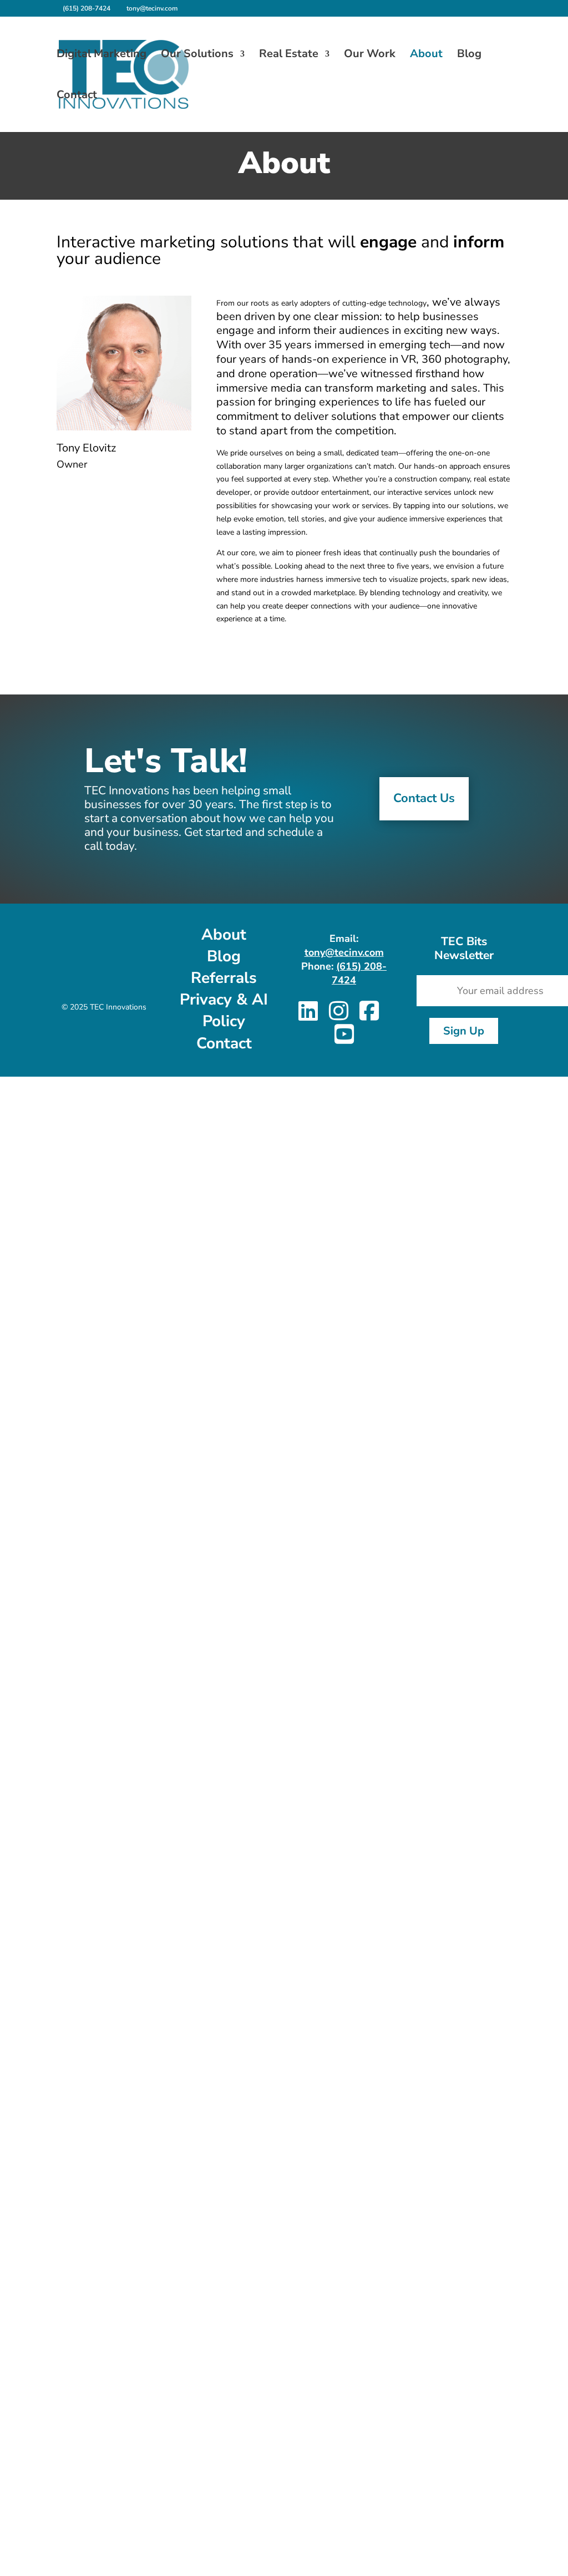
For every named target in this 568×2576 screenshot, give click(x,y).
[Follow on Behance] (364, 647)
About (426, 55)
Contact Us (424, 798)
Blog (469, 55)
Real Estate (289, 55)
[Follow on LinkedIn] (342, 647)
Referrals (224, 978)
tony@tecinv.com (344, 952)
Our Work (370, 55)
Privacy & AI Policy (224, 1010)
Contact (77, 97)
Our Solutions (197, 55)
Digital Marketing (102, 55)
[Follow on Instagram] (386, 647)
